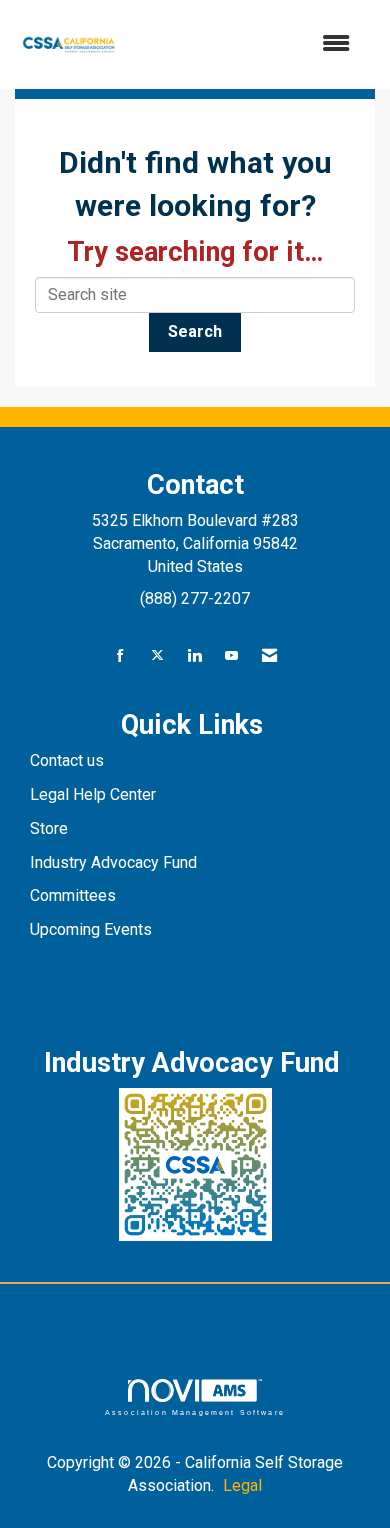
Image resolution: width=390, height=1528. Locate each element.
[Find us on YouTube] (231, 656)
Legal (242, 1485)
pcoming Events (98, 929)
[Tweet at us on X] (157, 656)
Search (195, 331)
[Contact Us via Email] (269, 656)
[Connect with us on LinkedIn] (194, 656)
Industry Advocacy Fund (113, 862)
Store (51, 828)
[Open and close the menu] (246, 44)
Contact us (69, 760)
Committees (73, 895)
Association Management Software (195, 1412)
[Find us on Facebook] (120, 656)
